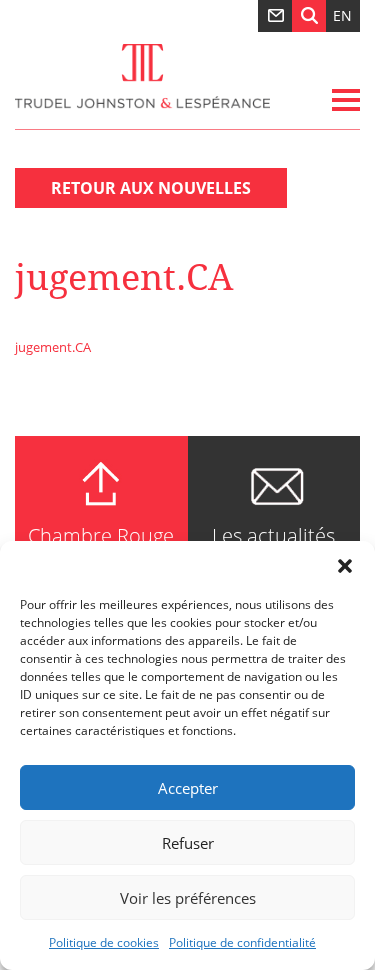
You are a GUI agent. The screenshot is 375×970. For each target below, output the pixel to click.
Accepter (188, 788)
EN (342, 15)
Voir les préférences (188, 898)
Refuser (188, 843)
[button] (345, 566)
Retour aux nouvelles (151, 188)
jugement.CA (53, 347)
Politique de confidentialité (242, 942)
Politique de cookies (104, 942)
